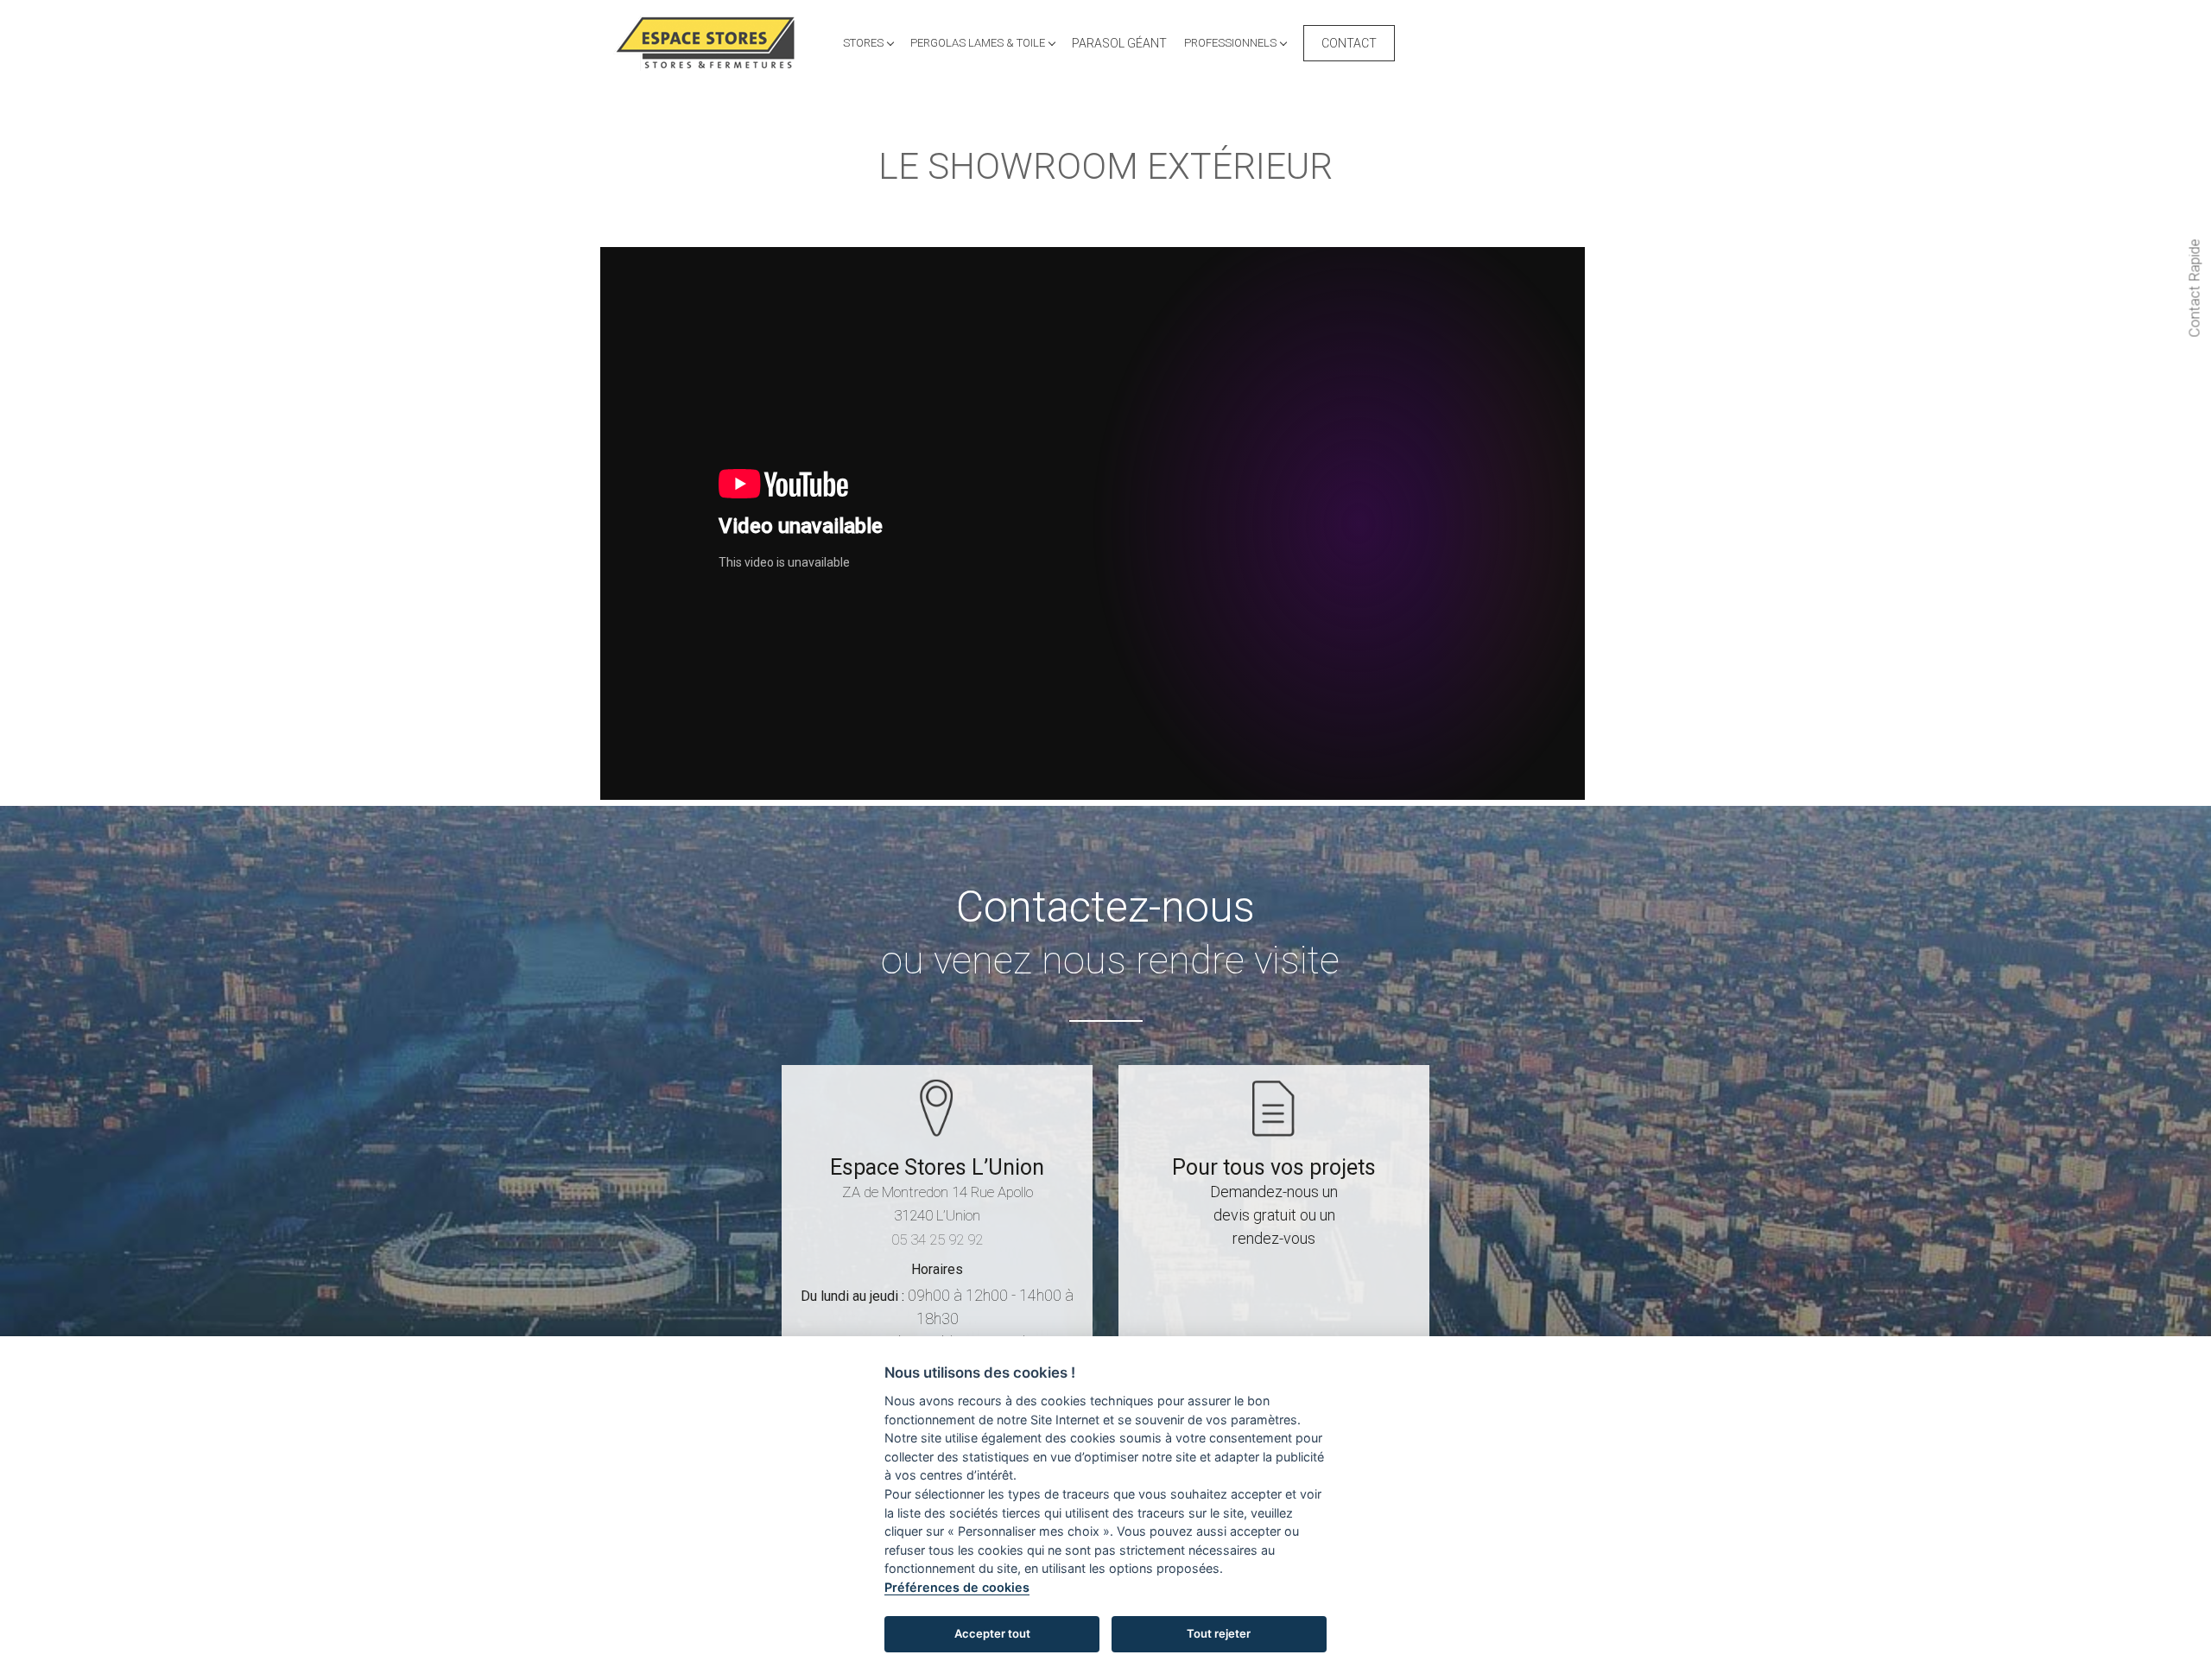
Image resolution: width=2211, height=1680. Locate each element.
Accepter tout (992, 1633)
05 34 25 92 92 (937, 1239)
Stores (865, 43)
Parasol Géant (1119, 43)
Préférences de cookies (957, 1587)
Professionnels (1232, 43)
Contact (1349, 43)
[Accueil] (711, 43)
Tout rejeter (1219, 1633)
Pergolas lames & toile (979, 43)
